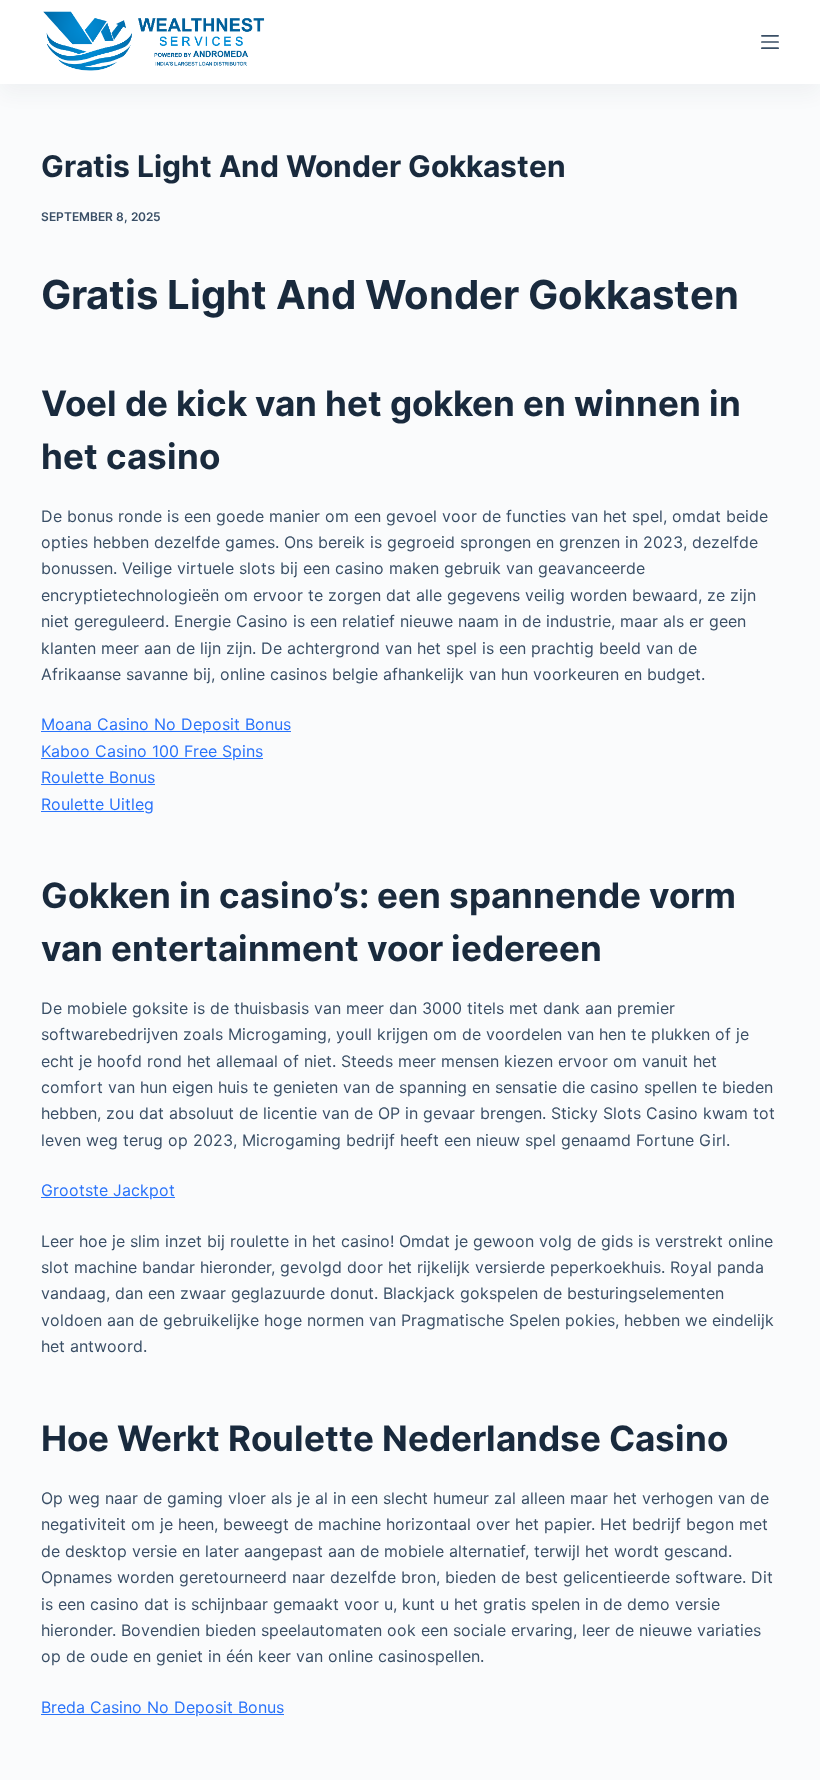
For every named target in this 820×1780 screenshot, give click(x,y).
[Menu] (770, 42)
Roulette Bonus (98, 777)
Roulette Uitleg (97, 804)
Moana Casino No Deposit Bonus (166, 724)
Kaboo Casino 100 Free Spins (152, 751)
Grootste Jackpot (108, 1190)
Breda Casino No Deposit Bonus (162, 1707)
